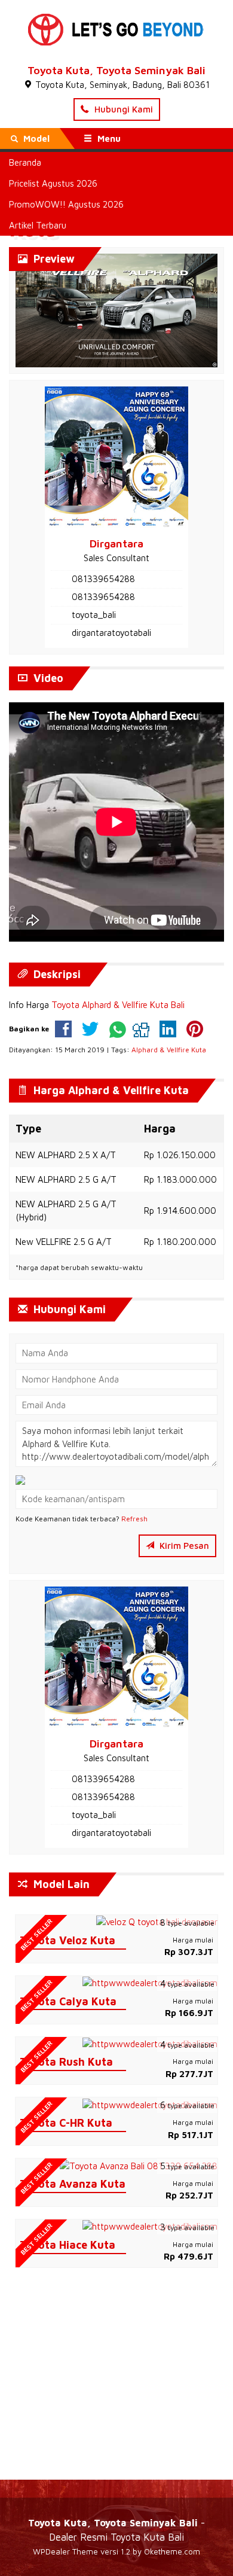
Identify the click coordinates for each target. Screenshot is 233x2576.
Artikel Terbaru (38, 225)
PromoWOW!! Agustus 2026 (66, 204)
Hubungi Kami (122, 109)
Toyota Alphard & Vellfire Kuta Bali (118, 1005)
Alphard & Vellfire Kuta (169, 1050)
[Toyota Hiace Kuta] (150, 2226)
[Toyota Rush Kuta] (150, 2043)
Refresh (134, 1519)
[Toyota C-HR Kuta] (150, 2104)
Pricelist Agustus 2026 (53, 183)
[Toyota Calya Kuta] (150, 1982)
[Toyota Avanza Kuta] (139, 2165)
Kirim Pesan (183, 1546)
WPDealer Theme (65, 2551)
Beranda (25, 162)
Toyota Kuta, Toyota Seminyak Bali (116, 70)
